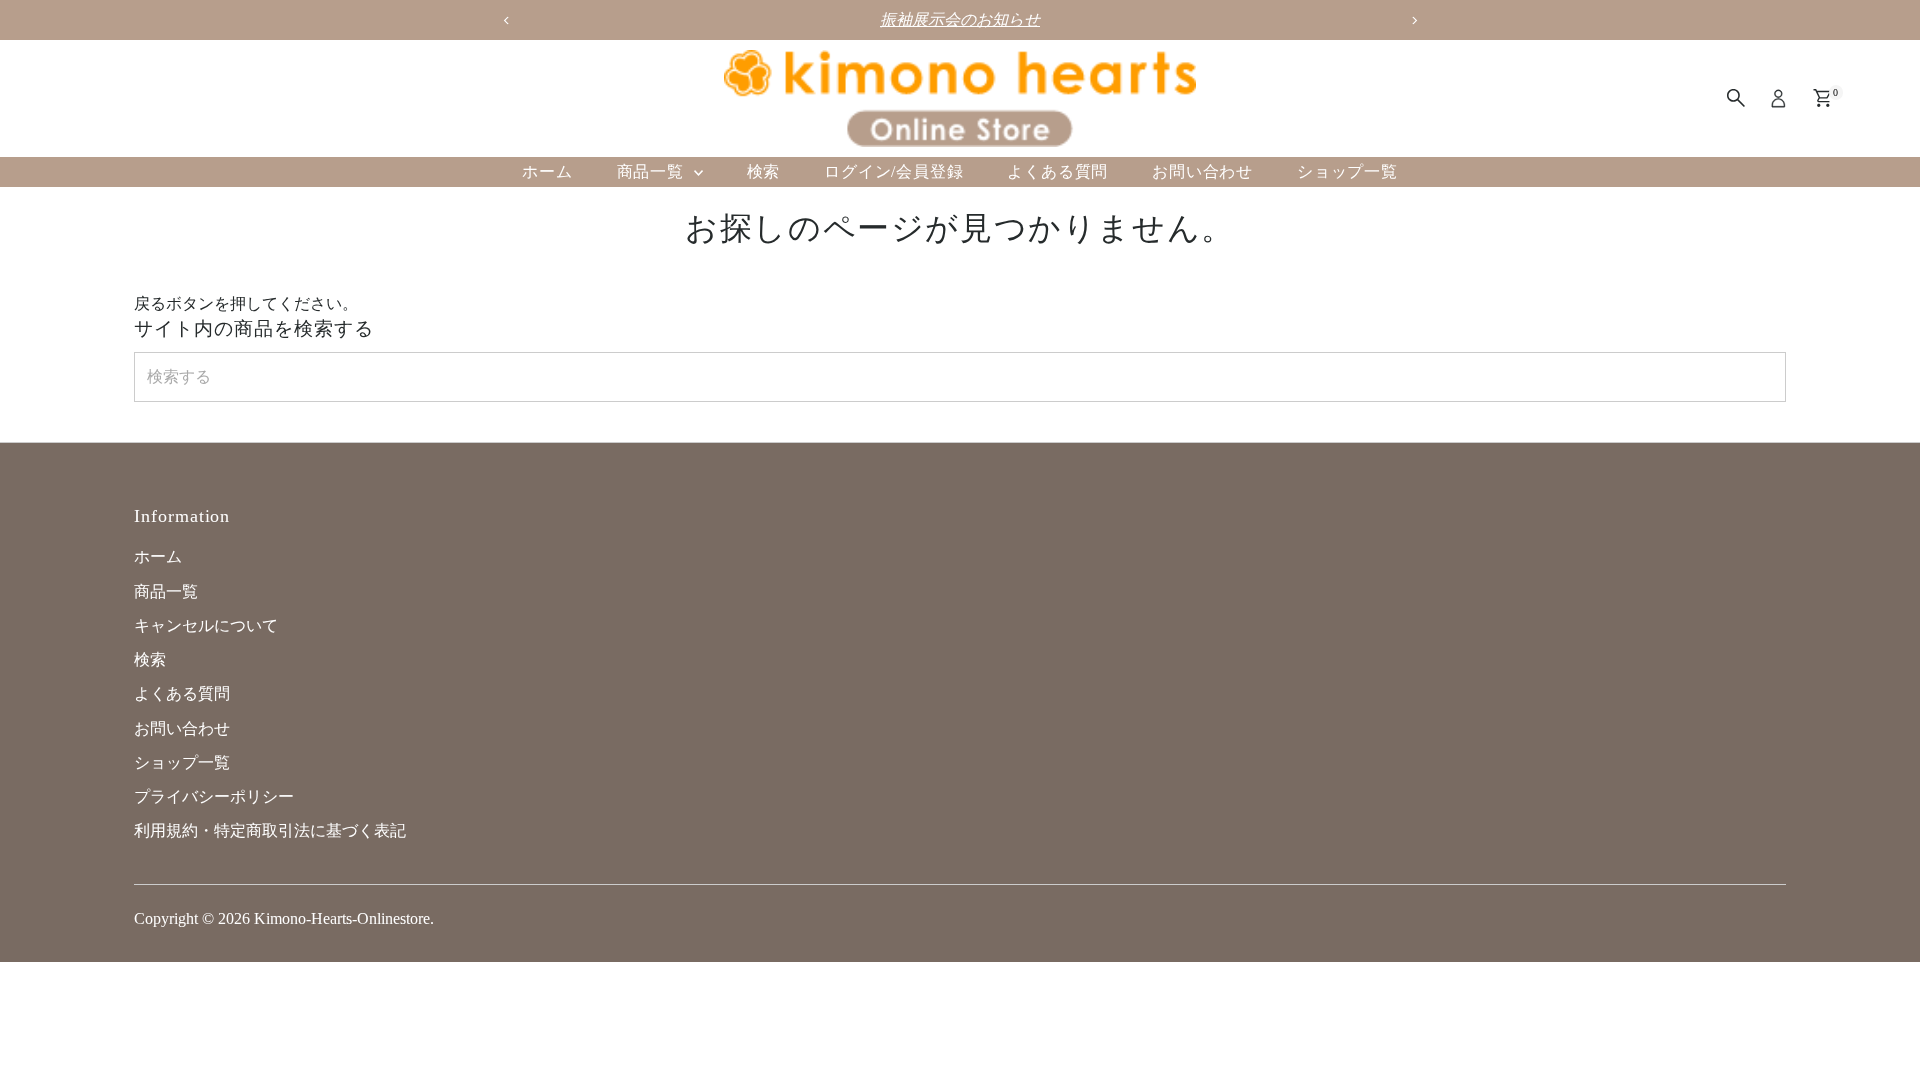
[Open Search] (1736, 98)
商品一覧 (653, 171)
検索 (764, 171)
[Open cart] (1822, 98)
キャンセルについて (206, 625)
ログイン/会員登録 (893, 171)
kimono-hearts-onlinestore (342, 918)
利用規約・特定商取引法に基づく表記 (270, 830)
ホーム (547, 171)
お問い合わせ (1202, 171)
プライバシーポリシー (214, 796)
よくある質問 (1057, 171)
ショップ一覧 (1347, 171)
